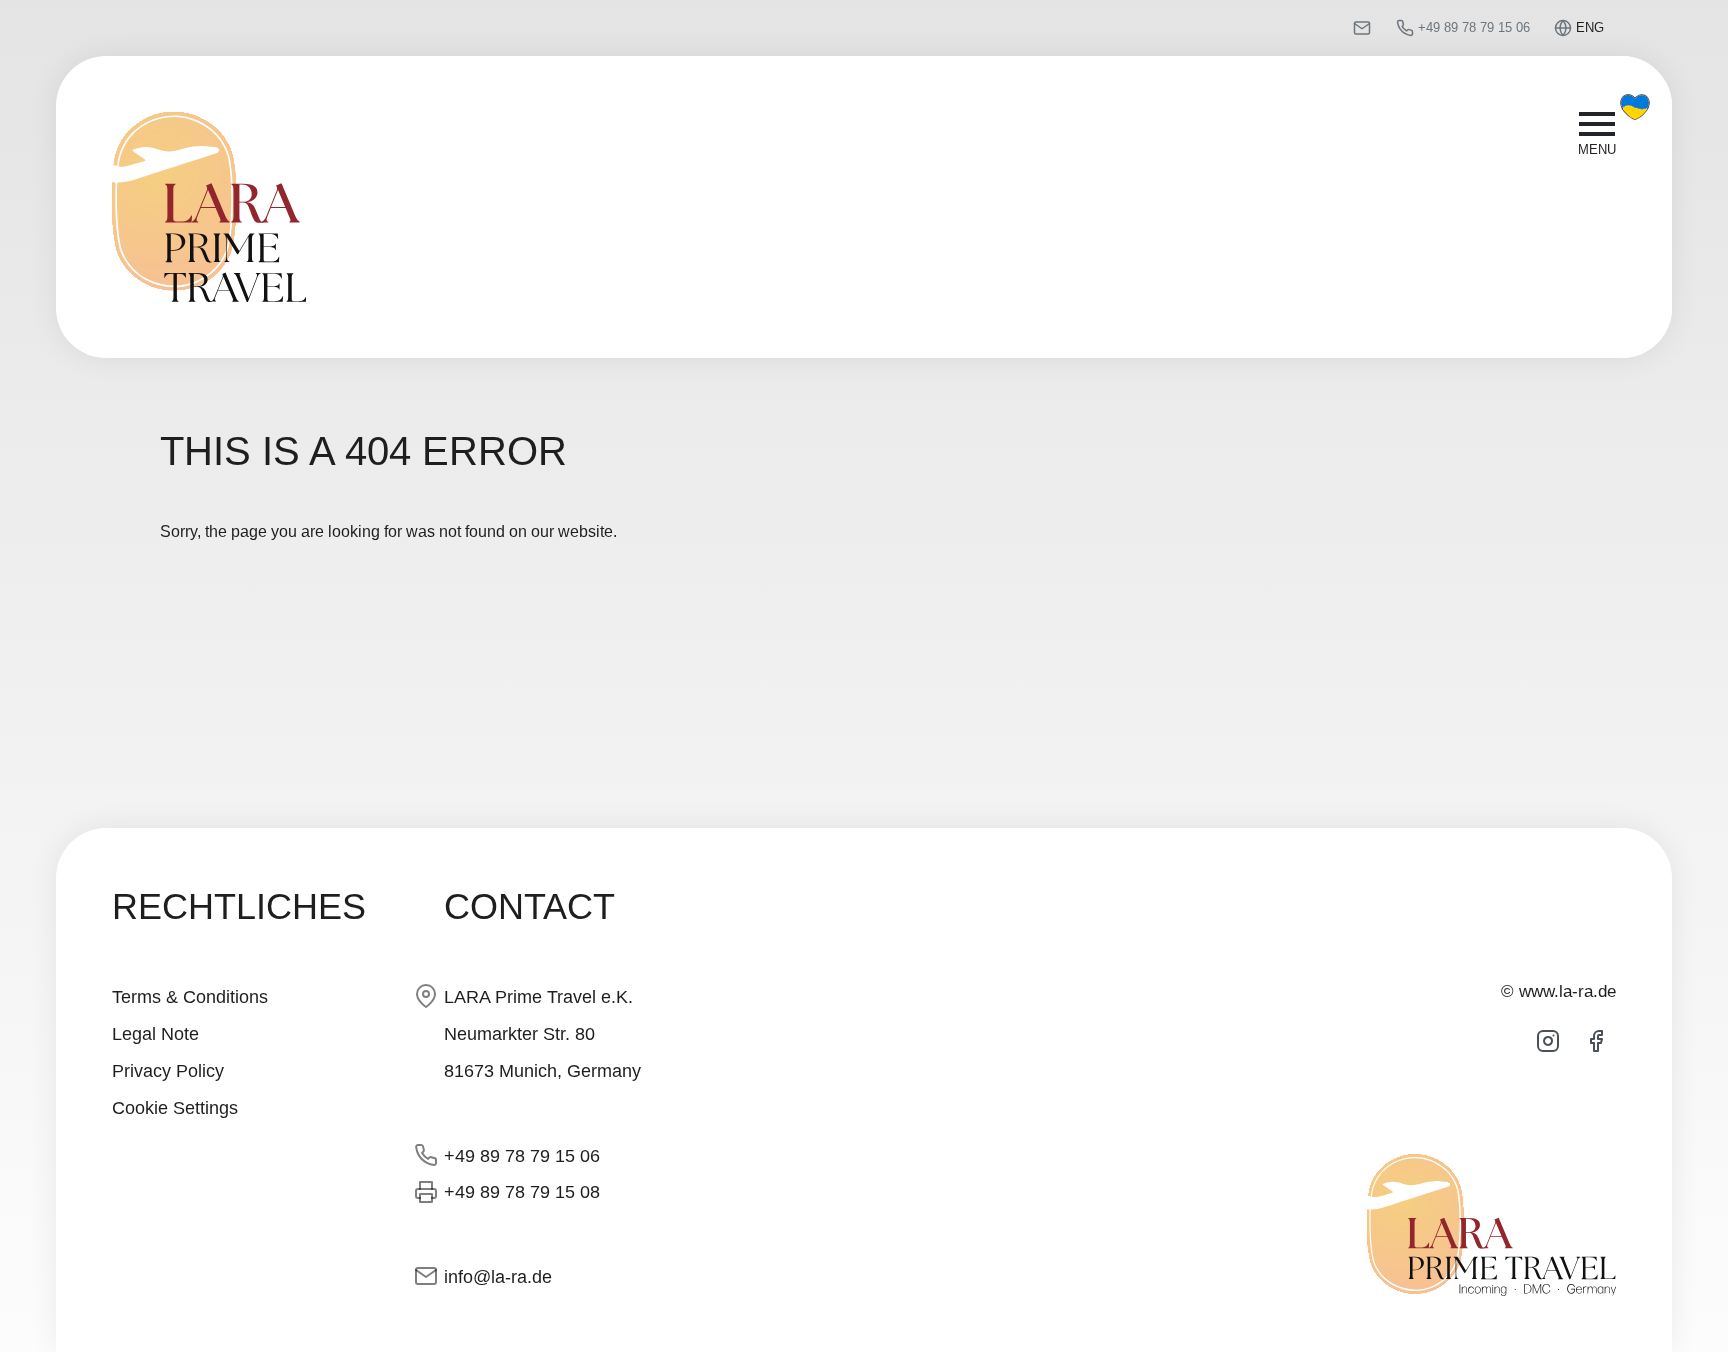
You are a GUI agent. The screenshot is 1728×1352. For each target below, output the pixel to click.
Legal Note (155, 1033)
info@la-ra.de (498, 1276)
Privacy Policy (168, 1070)
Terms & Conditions (190, 996)
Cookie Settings (175, 1107)
